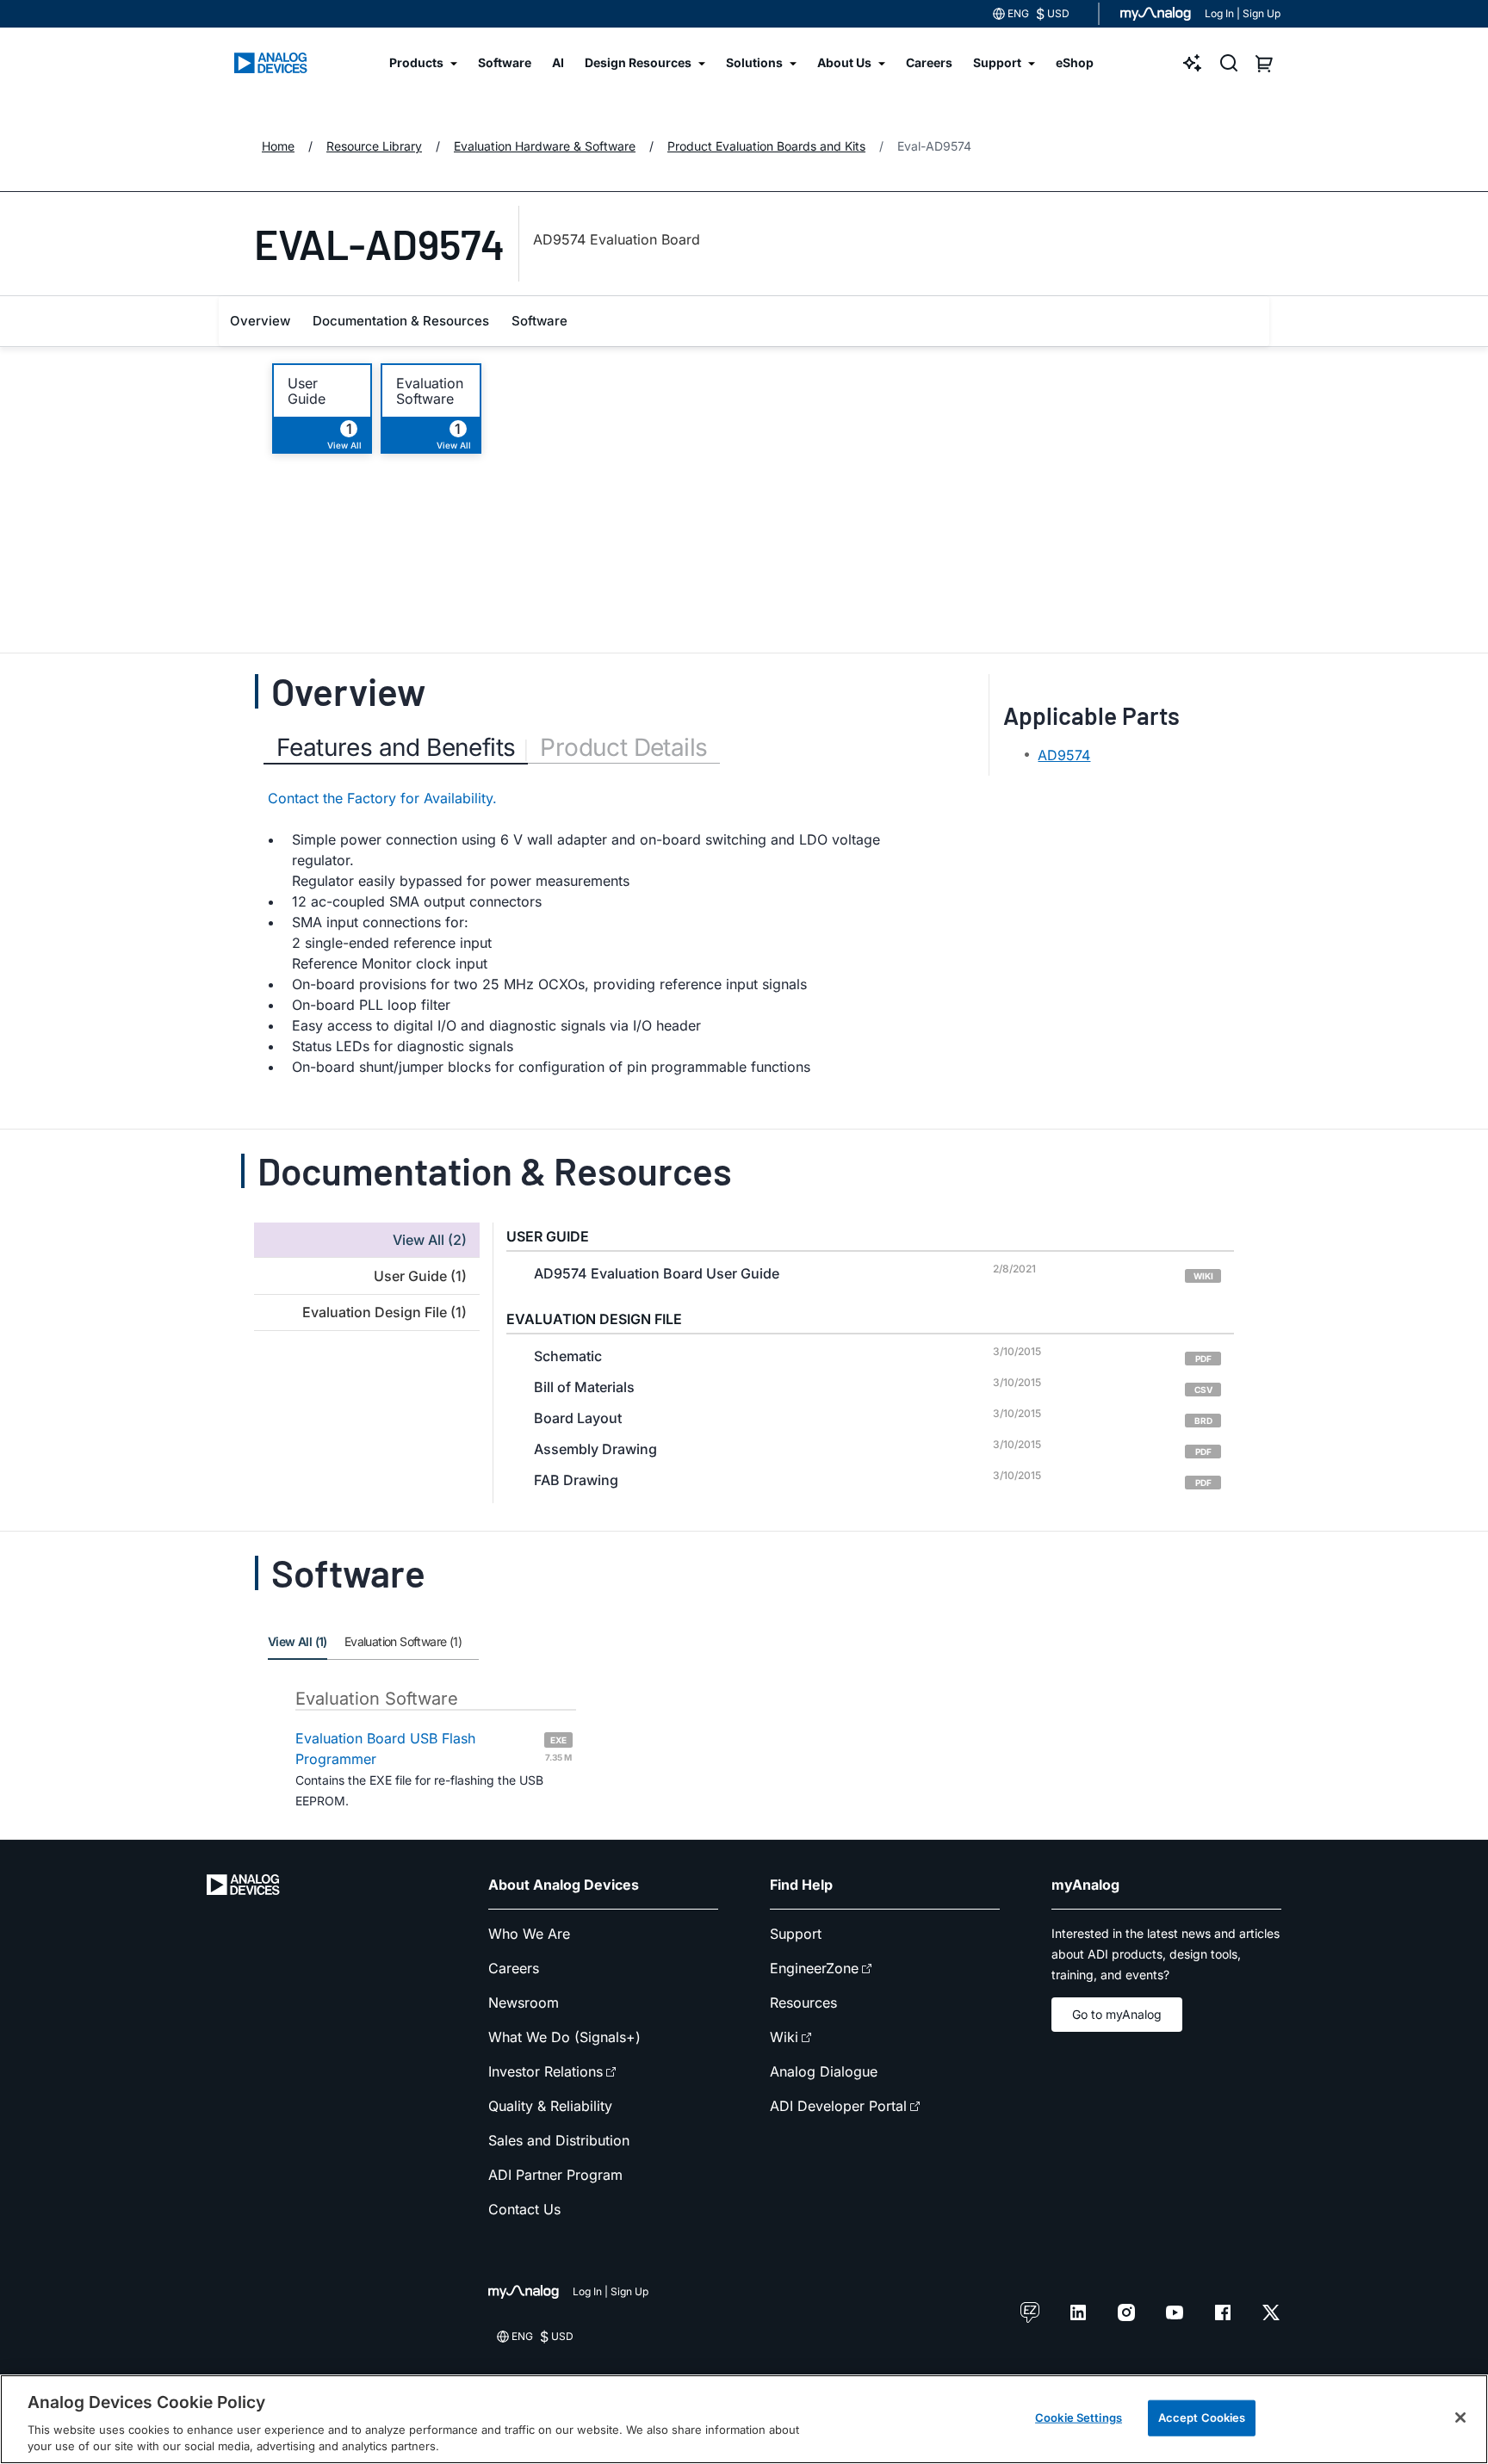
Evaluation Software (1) (403, 1641)
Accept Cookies (1202, 2418)
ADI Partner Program (555, 2175)
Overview (260, 321)
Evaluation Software (430, 391)
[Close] (1460, 2418)
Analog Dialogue (824, 2071)
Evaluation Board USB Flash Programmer (434, 1749)
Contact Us (524, 2209)
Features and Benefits (396, 747)
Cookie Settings (1079, 2418)
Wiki (784, 2037)
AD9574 (1064, 755)
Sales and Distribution (559, 2140)
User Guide (307, 391)
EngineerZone (814, 1968)
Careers (514, 1968)
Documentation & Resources (401, 321)
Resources (803, 2003)
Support (796, 1934)
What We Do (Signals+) (564, 2037)
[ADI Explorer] (1193, 63)
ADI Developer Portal (838, 2106)
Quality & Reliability (550, 2106)
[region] (744, 2419)
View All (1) (298, 1641)
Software (539, 321)
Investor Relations (546, 2071)
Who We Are (529, 1934)
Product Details (623, 747)
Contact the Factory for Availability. (382, 798)
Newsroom (524, 2003)
